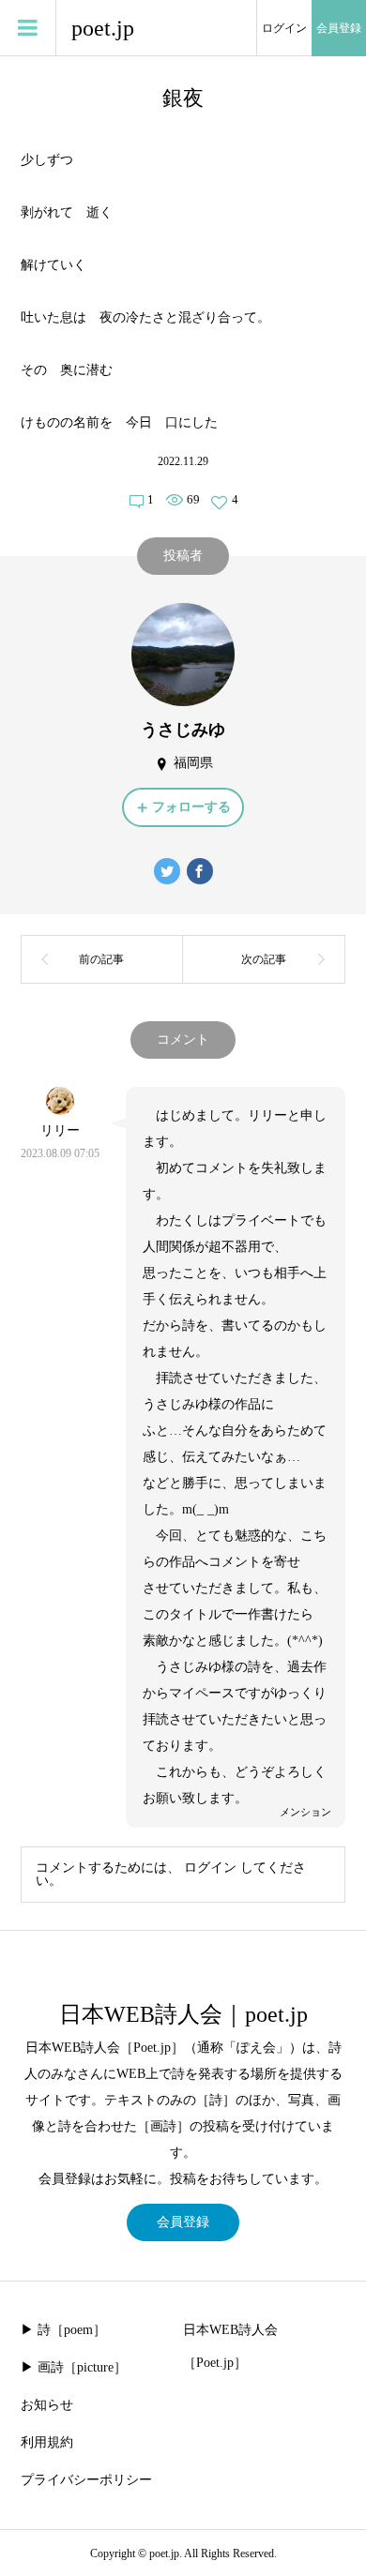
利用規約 (47, 2442)
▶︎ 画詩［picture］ (74, 2367)
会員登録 (339, 28)
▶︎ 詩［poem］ (63, 2330)
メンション (305, 1812)
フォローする (191, 807)
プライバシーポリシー (86, 2480)
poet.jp (103, 28)
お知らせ (47, 2405)
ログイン (284, 28)
